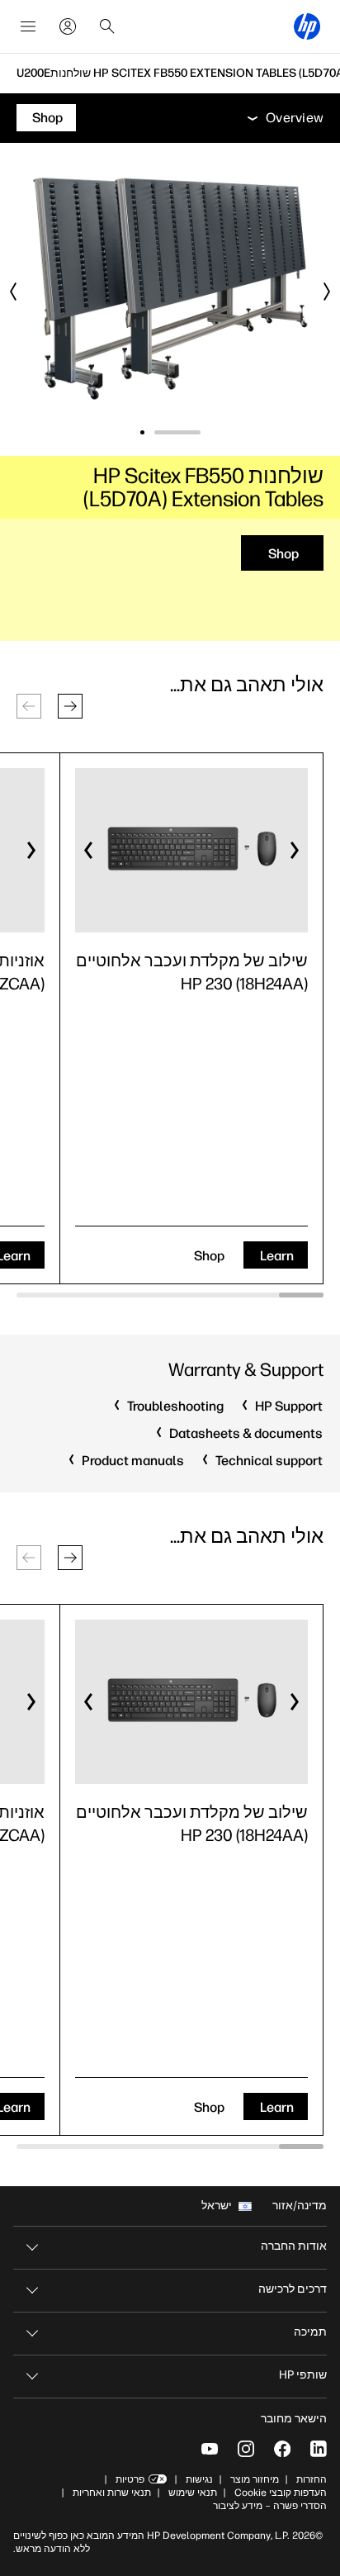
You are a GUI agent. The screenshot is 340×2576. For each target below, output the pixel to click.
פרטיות (130, 2479)
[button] (70, 706)
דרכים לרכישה (293, 2289)
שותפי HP (303, 2375)
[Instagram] (246, 2449)
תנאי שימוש (193, 2493)
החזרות (312, 2479)
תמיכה (310, 2332)
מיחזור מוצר (255, 2479)
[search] (107, 26)
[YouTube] (210, 2449)
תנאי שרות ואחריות (111, 2493)
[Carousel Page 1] (177, 432)
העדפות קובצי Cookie (281, 2493)
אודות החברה (294, 2246)
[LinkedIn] (319, 2449)
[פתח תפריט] (28, 26)
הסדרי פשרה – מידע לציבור (270, 2506)
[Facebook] (282, 2449)
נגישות (199, 2479)
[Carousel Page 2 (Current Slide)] (142, 432)
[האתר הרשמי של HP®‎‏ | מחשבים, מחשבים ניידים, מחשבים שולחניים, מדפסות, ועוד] (307, 26)
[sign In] (68, 26)
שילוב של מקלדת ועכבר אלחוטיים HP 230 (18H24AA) (192, 972)
